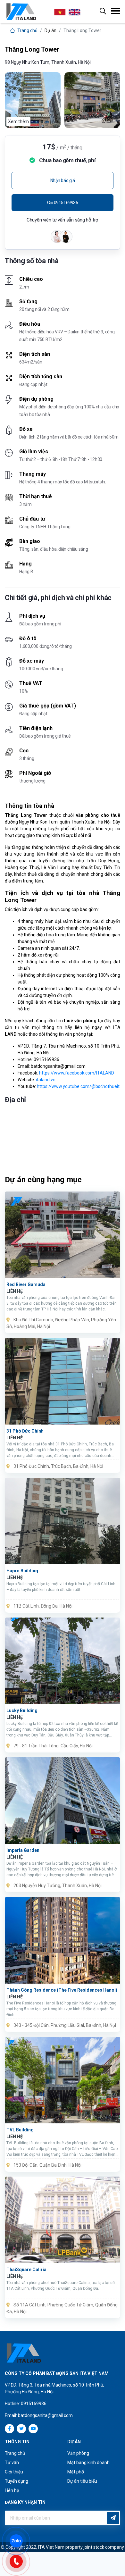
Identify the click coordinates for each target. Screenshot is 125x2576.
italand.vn (46, 1080)
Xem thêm (18, 121)
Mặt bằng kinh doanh (88, 2463)
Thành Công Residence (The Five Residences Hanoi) (62, 1990)
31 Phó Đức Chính (25, 1431)
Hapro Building (22, 1571)
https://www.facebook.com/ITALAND (77, 1073)
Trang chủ (27, 30)
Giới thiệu (14, 2472)
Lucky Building (22, 1710)
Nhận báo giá (63, 180)
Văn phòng (78, 2453)
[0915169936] (19, 2561)
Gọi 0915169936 (63, 203)
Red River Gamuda (26, 1284)
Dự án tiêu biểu (82, 2481)
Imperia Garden (23, 1850)
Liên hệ (12, 2490)
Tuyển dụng (17, 2481)
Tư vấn (12, 2463)
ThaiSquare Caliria (26, 2270)
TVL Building (20, 2130)
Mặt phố (76, 2472)
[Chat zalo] (19, 2540)
